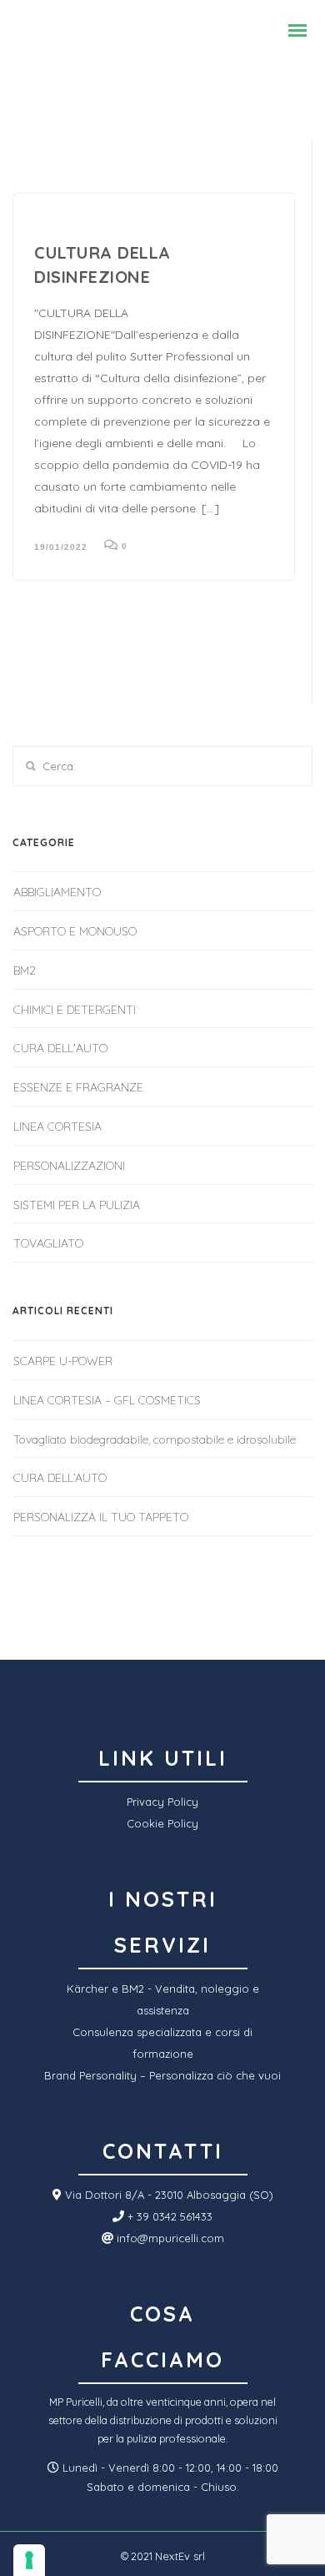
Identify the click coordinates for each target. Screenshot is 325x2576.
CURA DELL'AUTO (60, 1048)
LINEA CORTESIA (57, 1127)
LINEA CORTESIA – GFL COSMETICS (107, 1400)
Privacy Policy (162, 1802)
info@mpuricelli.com (169, 2238)
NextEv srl (180, 2556)
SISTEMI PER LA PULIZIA (77, 1205)
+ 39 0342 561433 (168, 2216)
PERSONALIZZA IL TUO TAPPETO (101, 1517)
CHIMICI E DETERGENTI (75, 1010)
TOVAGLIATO (48, 1243)
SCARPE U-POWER (63, 1361)
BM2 (25, 970)
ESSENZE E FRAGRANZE (78, 1087)
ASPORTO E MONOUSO (75, 931)
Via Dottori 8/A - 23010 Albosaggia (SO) (167, 2195)
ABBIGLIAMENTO (57, 892)
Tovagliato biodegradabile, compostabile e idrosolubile (155, 1439)
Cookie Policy (162, 1823)
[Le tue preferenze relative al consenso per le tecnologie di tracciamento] (29, 2560)
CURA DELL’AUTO (60, 1478)
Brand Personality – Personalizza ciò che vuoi (162, 2075)
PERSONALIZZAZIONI (69, 1166)
